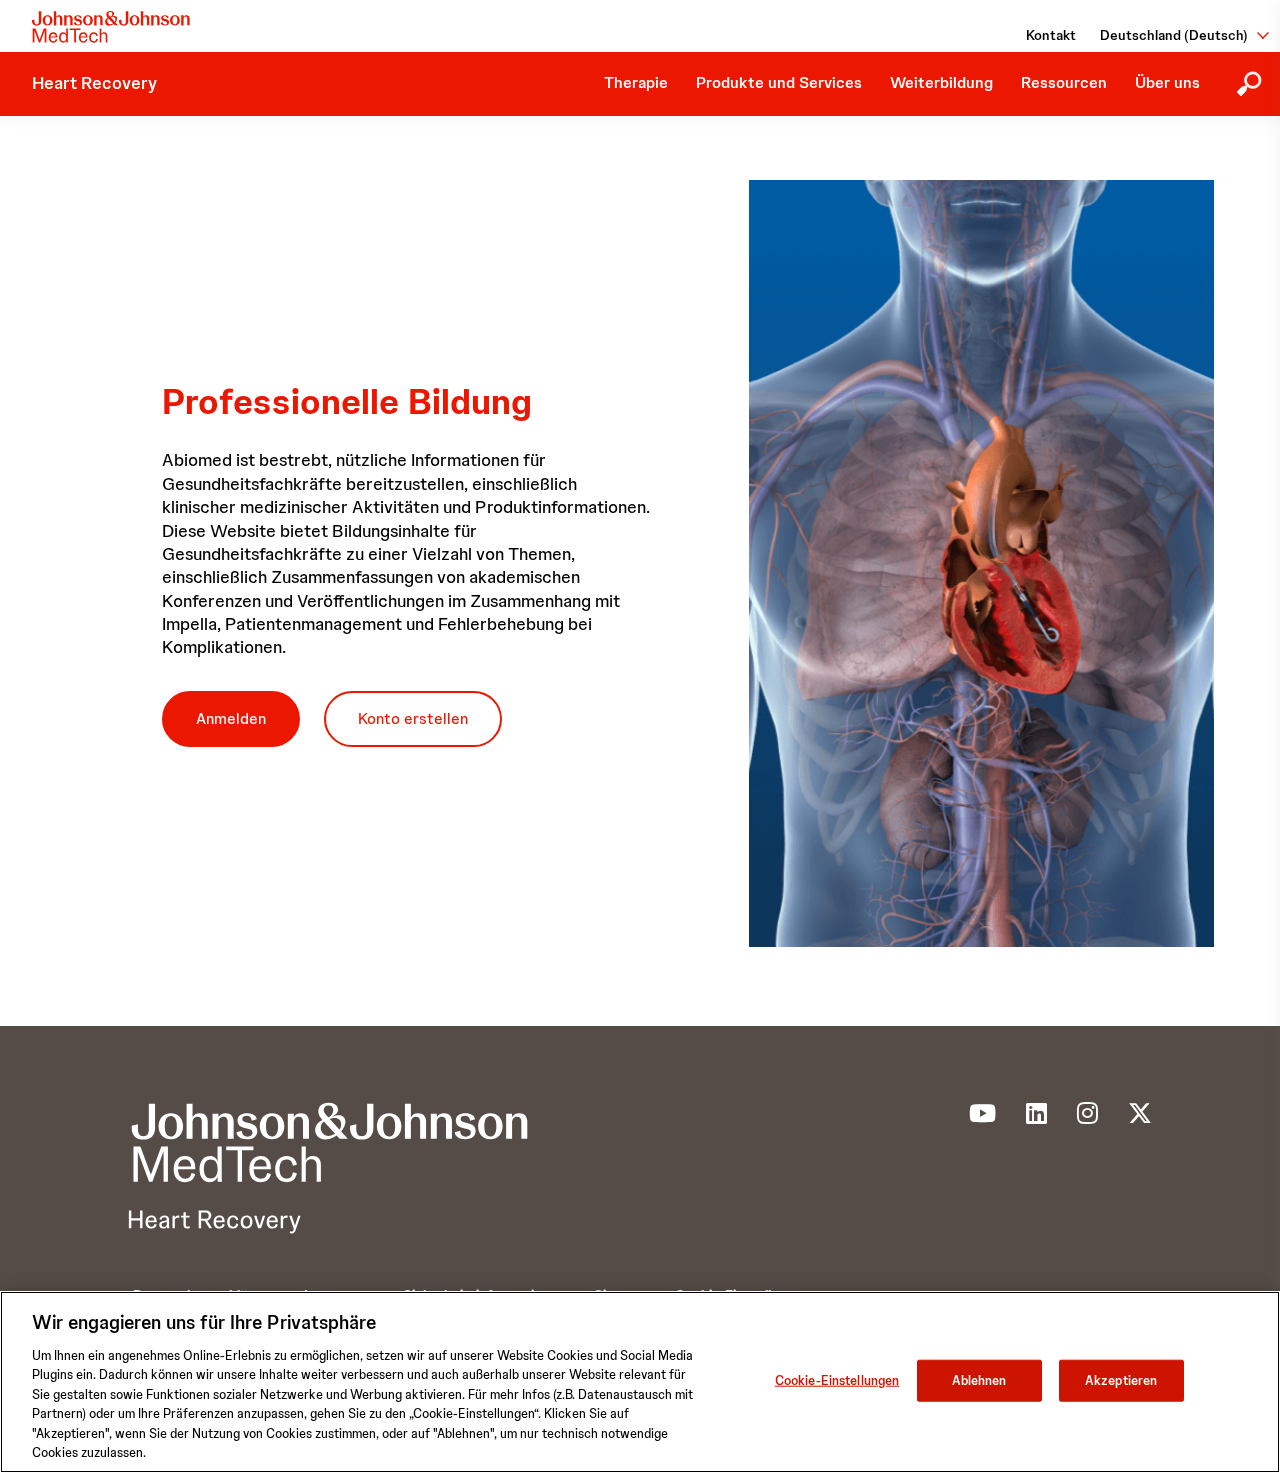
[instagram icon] (1087, 1117)
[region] (640, 1382)
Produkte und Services (779, 82)
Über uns (1167, 82)
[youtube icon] (982, 1117)
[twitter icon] (1140, 1117)
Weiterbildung (941, 82)
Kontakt (1051, 35)
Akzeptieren (1121, 1380)
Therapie (636, 82)
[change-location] (1256, 35)
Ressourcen (1064, 82)
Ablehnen (979, 1380)
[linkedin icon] (1036, 1117)
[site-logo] (111, 27)
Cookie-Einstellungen (837, 1380)
